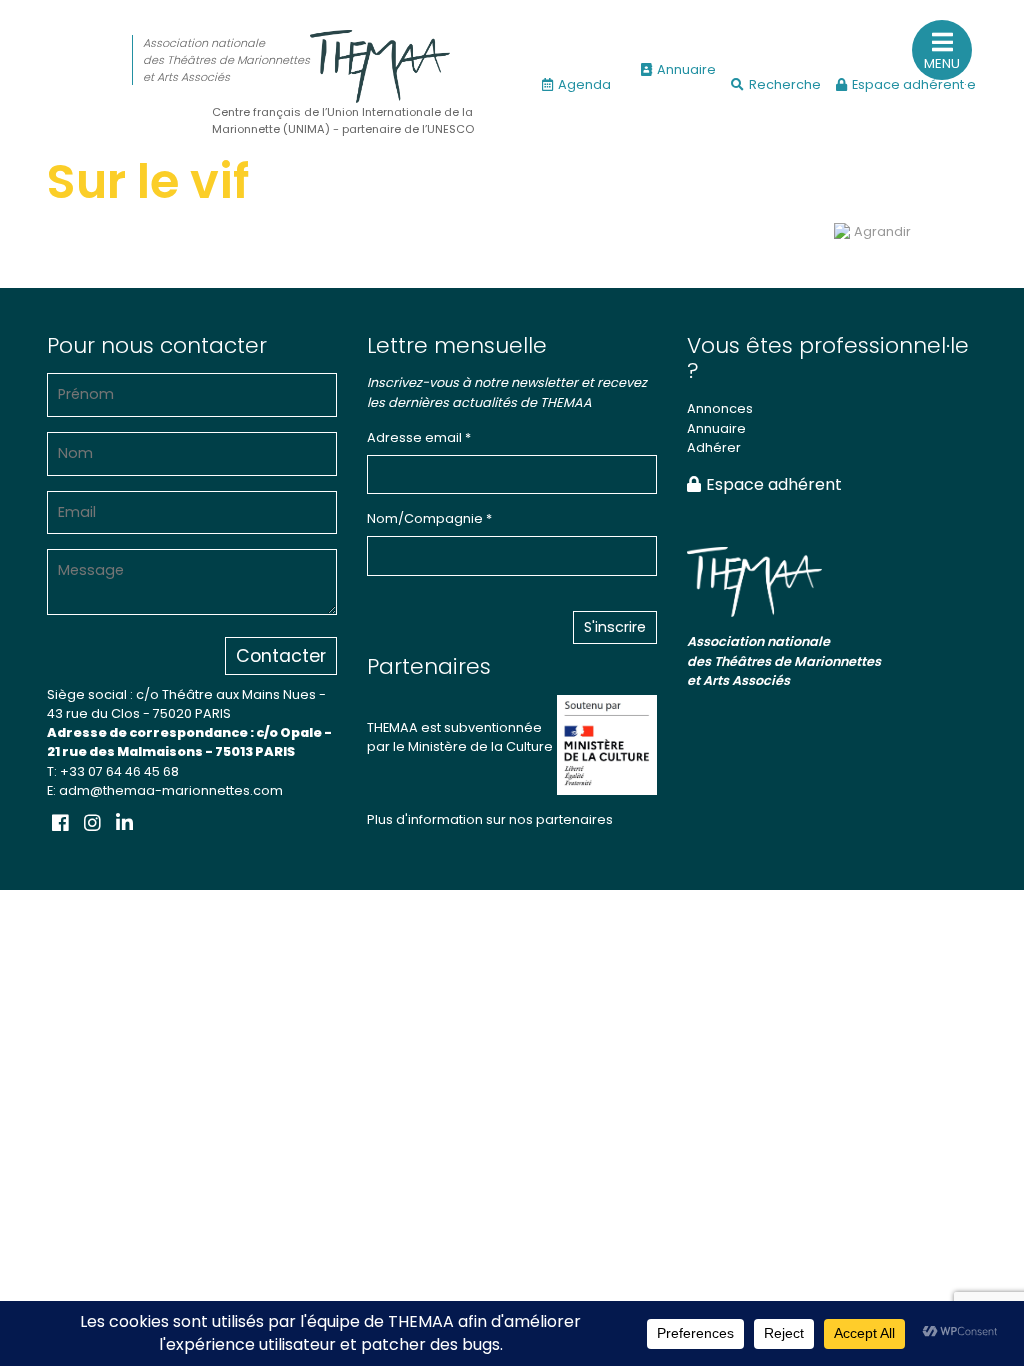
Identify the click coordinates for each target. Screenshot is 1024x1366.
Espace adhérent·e (914, 84)
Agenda (584, 84)
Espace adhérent (774, 484)
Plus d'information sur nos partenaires (490, 819)
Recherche (785, 84)
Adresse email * (419, 437)
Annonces (720, 408)
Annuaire (686, 69)
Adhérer (714, 447)
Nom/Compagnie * (429, 518)
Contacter (281, 656)
